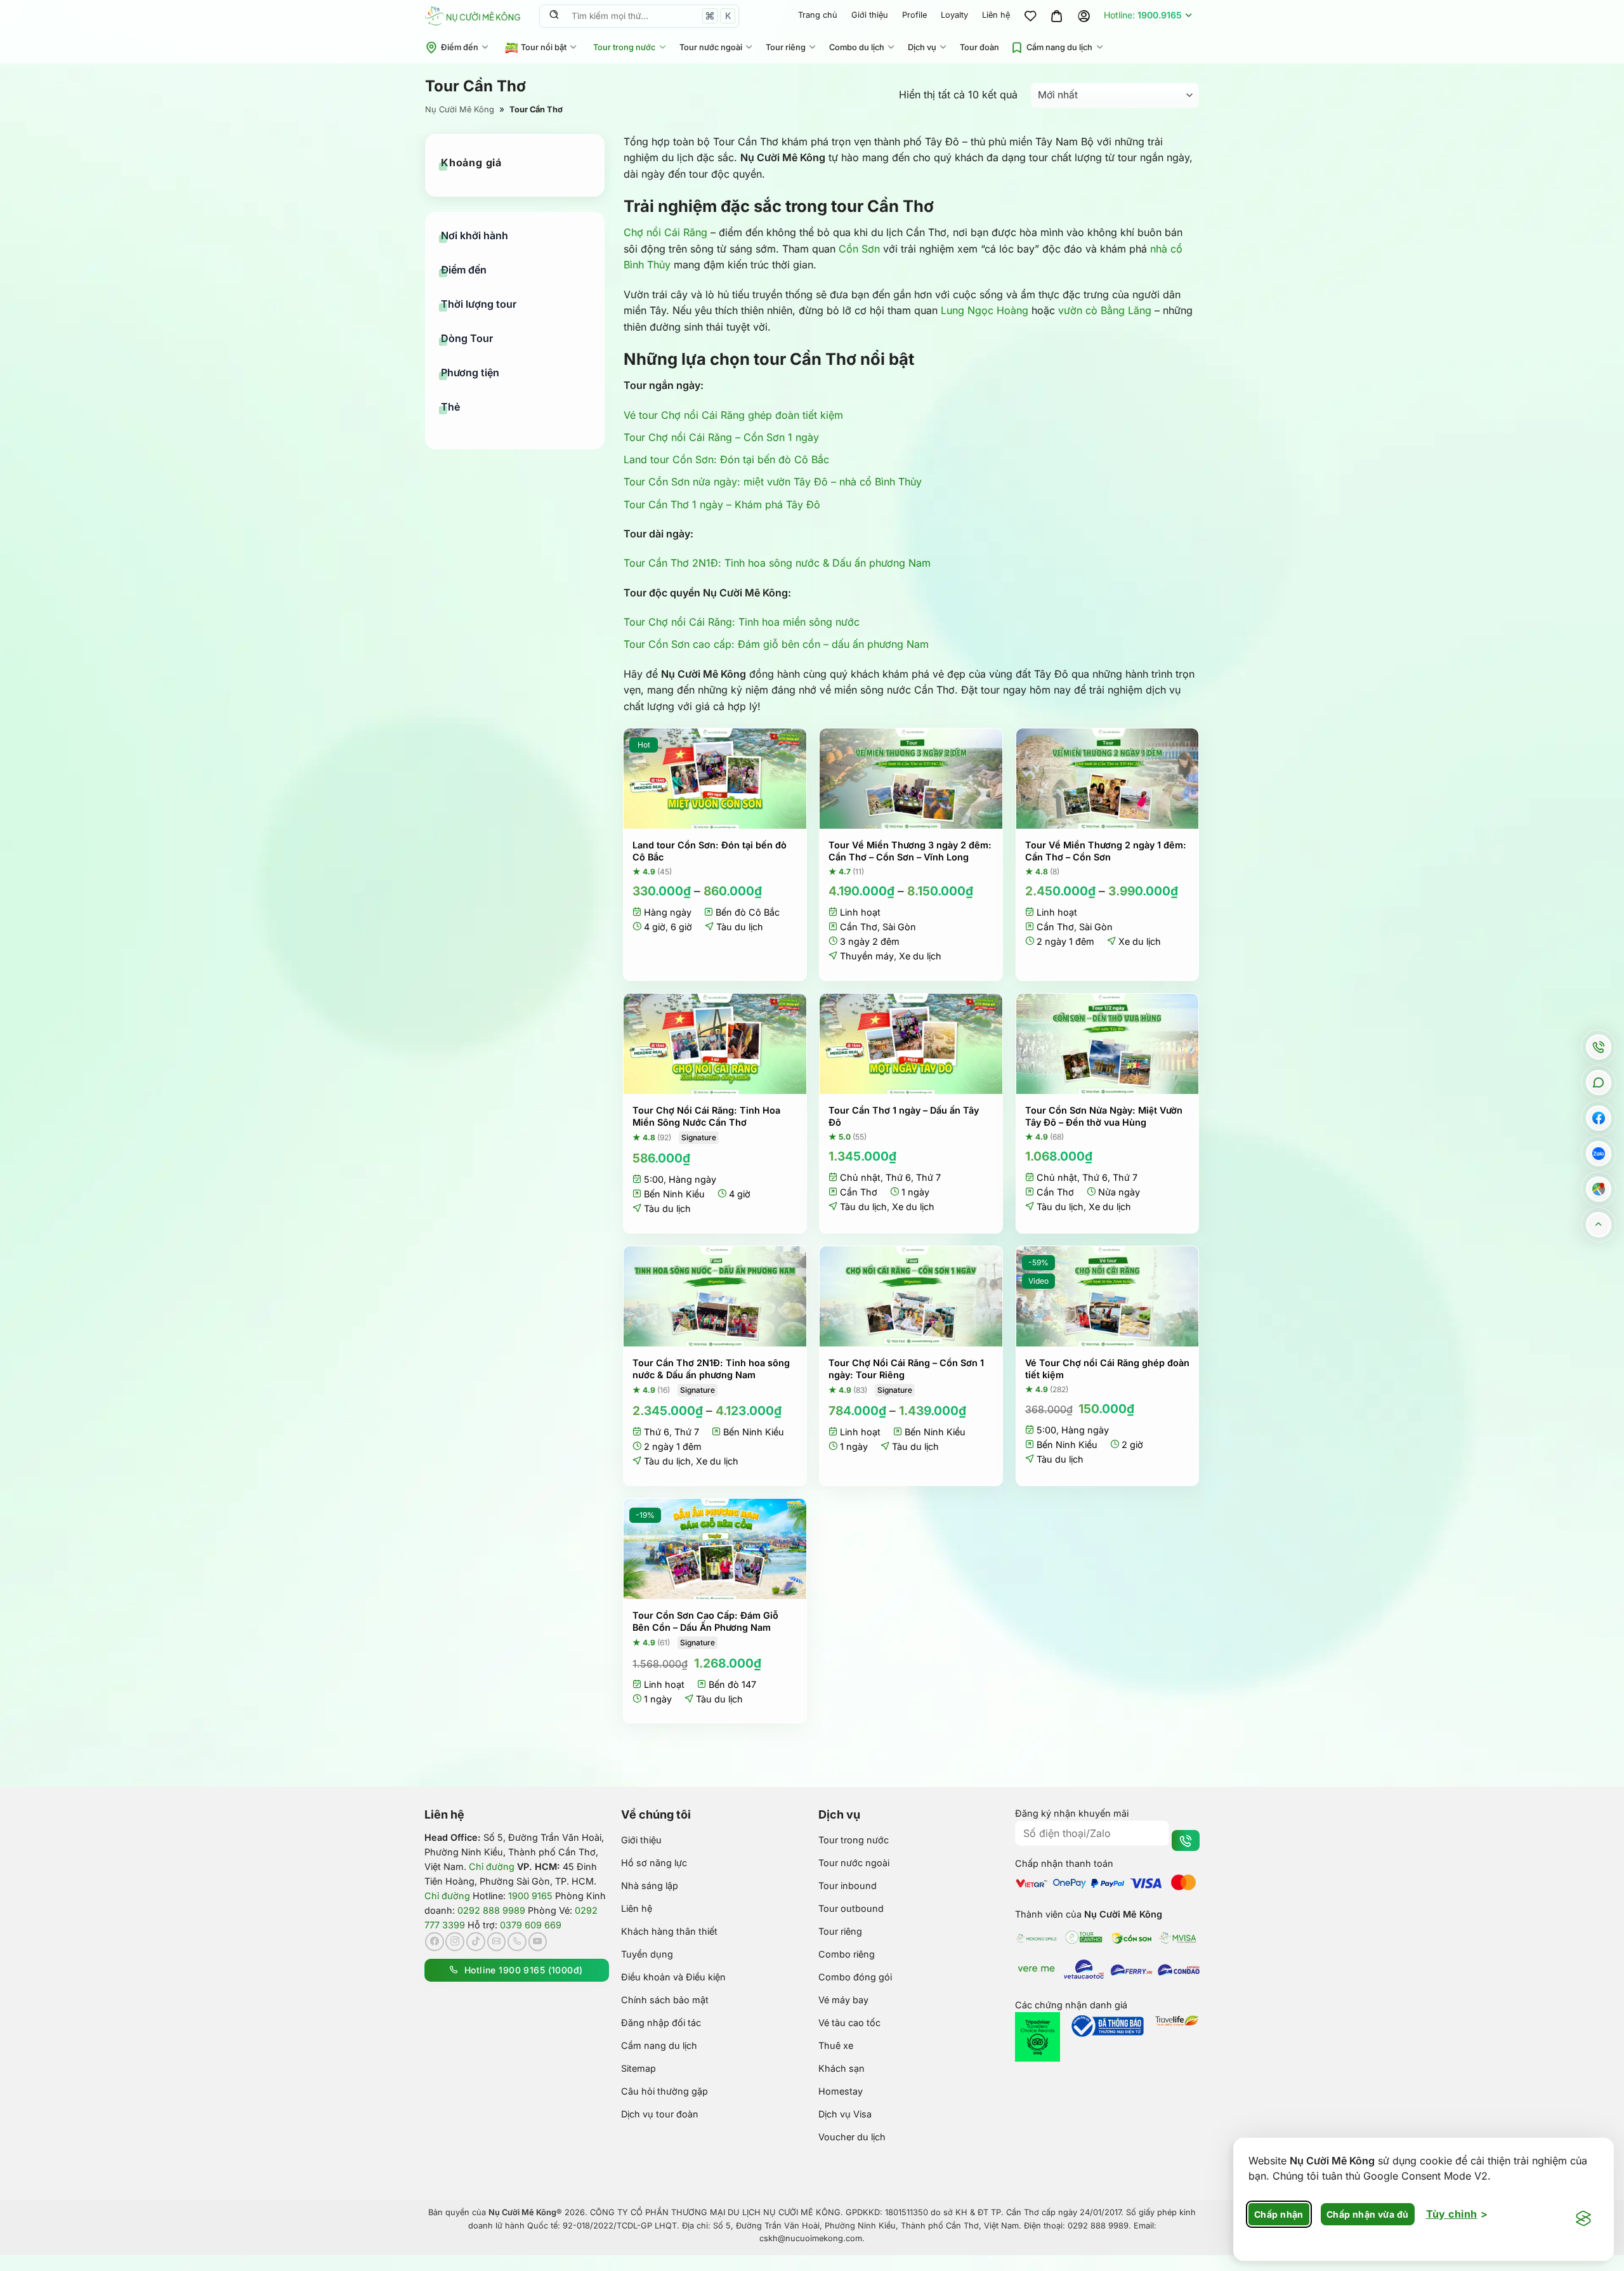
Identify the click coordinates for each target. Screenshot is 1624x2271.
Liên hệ (996, 15)
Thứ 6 (898, 1177)
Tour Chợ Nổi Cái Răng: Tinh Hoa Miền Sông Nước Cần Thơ (706, 1116)
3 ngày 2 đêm (870, 941)
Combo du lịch (857, 47)
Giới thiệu (870, 15)
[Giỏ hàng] (1057, 16)
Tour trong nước (624, 47)
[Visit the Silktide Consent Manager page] (1583, 2219)
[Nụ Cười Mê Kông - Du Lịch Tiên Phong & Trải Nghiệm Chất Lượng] (473, 16)
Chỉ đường (492, 1866)
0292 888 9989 (491, 1910)
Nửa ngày (1119, 1192)
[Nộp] (554, 16)
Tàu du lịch (740, 927)
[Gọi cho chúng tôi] (517, 1942)
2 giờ (1132, 1445)
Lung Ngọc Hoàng (985, 310)
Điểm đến (460, 47)
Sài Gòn (899, 927)
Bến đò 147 (732, 1684)
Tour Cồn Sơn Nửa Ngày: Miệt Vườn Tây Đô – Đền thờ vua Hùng (1104, 1116)
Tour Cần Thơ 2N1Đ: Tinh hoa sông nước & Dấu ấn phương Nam (777, 563)
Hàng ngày (668, 912)
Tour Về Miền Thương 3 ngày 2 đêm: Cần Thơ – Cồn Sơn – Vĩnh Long (910, 851)
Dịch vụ (922, 47)
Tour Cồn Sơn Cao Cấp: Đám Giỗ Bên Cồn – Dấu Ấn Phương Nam (705, 1621)
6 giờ (681, 927)
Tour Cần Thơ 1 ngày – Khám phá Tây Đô (722, 504)
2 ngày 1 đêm (1065, 941)
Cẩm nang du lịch (1059, 47)
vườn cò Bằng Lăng (1105, 310)
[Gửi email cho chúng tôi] (497, 1942)
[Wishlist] (1030, 16)
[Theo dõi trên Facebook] (435, 1942)
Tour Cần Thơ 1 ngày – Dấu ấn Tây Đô (904, 1116)
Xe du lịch (920, 956)
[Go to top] (1598, 1224)
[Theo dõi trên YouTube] (538, 1942)
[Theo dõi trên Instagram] (455, 1942)
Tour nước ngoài (711, 47)
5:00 (654, 1179)
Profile (914, 15)
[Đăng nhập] (1084, 16)
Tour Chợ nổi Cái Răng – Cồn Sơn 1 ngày (721, 437)
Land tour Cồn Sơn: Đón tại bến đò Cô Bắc (726, 459)
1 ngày (915, 1192)
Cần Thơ (859, 927)
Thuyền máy (867, 956)
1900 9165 (530, 1896)
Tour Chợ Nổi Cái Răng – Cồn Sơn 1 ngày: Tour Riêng (906, 1369)
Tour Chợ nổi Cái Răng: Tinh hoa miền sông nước (742, 622)
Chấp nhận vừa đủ (1368, 2214)
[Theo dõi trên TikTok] (476, 1942)
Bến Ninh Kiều (674, 1194)
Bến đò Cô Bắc (748, 912)
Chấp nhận (1279, 2214)
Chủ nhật (860, 1177)
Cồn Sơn (859, 249)
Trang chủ (818, 15)
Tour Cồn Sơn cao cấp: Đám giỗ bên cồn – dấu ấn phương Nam (776, 644)
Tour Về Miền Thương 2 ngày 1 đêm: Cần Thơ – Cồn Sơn (1106, 851)
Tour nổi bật (544, 47)
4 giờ (655, 927)
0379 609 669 (531, 1925)
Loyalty (954, 15)
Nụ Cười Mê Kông (460, 109)
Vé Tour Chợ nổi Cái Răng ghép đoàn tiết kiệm (1107, 1369)
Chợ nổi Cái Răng (665, 232)
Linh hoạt (860, 912)
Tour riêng (786, 47)
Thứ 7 (928, 1177)
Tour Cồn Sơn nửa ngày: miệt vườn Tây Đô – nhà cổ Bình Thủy (773, 482)
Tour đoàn (979, 47)
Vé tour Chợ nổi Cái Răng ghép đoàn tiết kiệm (733, 415)
